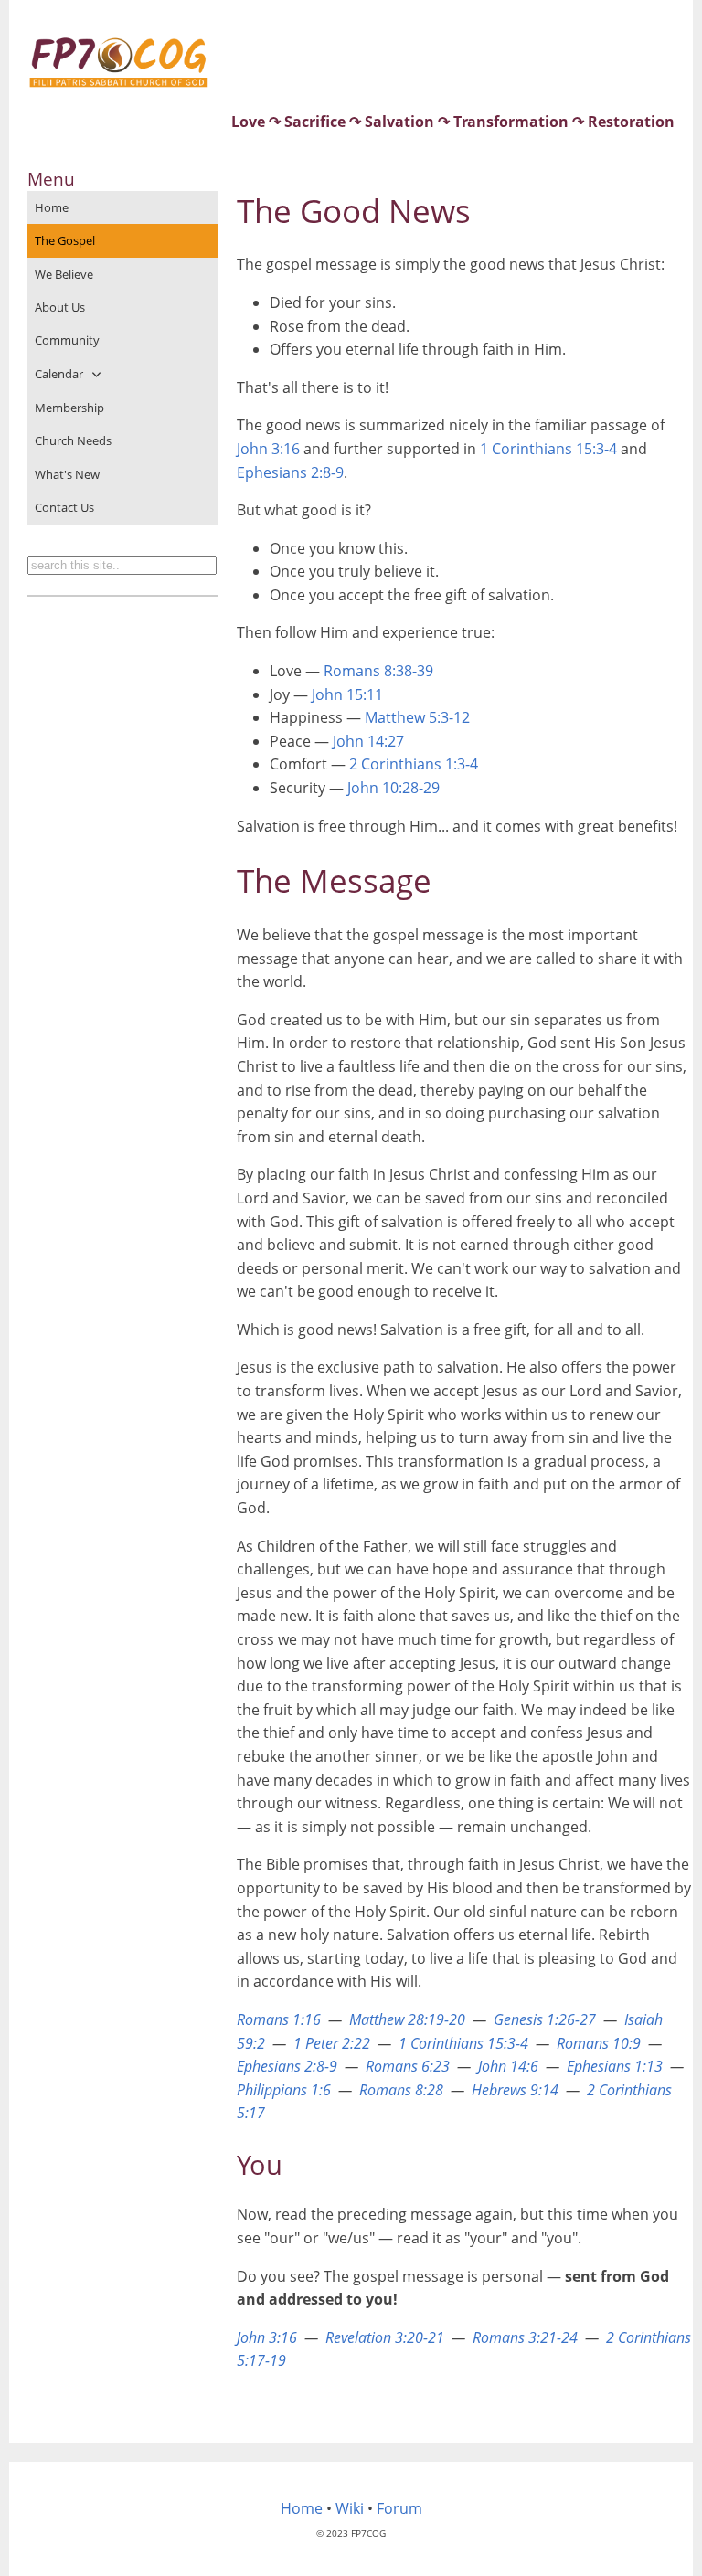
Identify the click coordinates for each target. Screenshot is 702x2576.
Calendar (59, 374)
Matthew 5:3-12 (417, 717)
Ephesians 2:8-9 (290, 472)
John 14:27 (368, 741)
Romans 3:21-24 (525, 2337)
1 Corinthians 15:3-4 (548, 449)
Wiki (350, 2508)
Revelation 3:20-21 (385, 2337)
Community (67, 340)
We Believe (64, 274)
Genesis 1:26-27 (545, 2019)
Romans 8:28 (401, 2090)
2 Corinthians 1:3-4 (414, 764)
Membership (69, 408)
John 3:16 (268, 449)
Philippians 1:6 (284, 2090)
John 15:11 (347, 694)
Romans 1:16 (279, 2019)
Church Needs (73, 440)
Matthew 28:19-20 (407, 2019)
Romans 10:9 (599, 2043)
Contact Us (64, 507)
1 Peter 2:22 (332, 2043)
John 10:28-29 (394, 788)
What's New (67, 474)
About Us (60, 307)
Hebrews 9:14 (515, 2090)
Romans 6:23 (408, 2066)
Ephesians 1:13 (615, 2066)
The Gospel (65, 240)
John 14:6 (508, 2066)
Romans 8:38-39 (378, 671)
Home (52, 207)
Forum (399, 2508)
